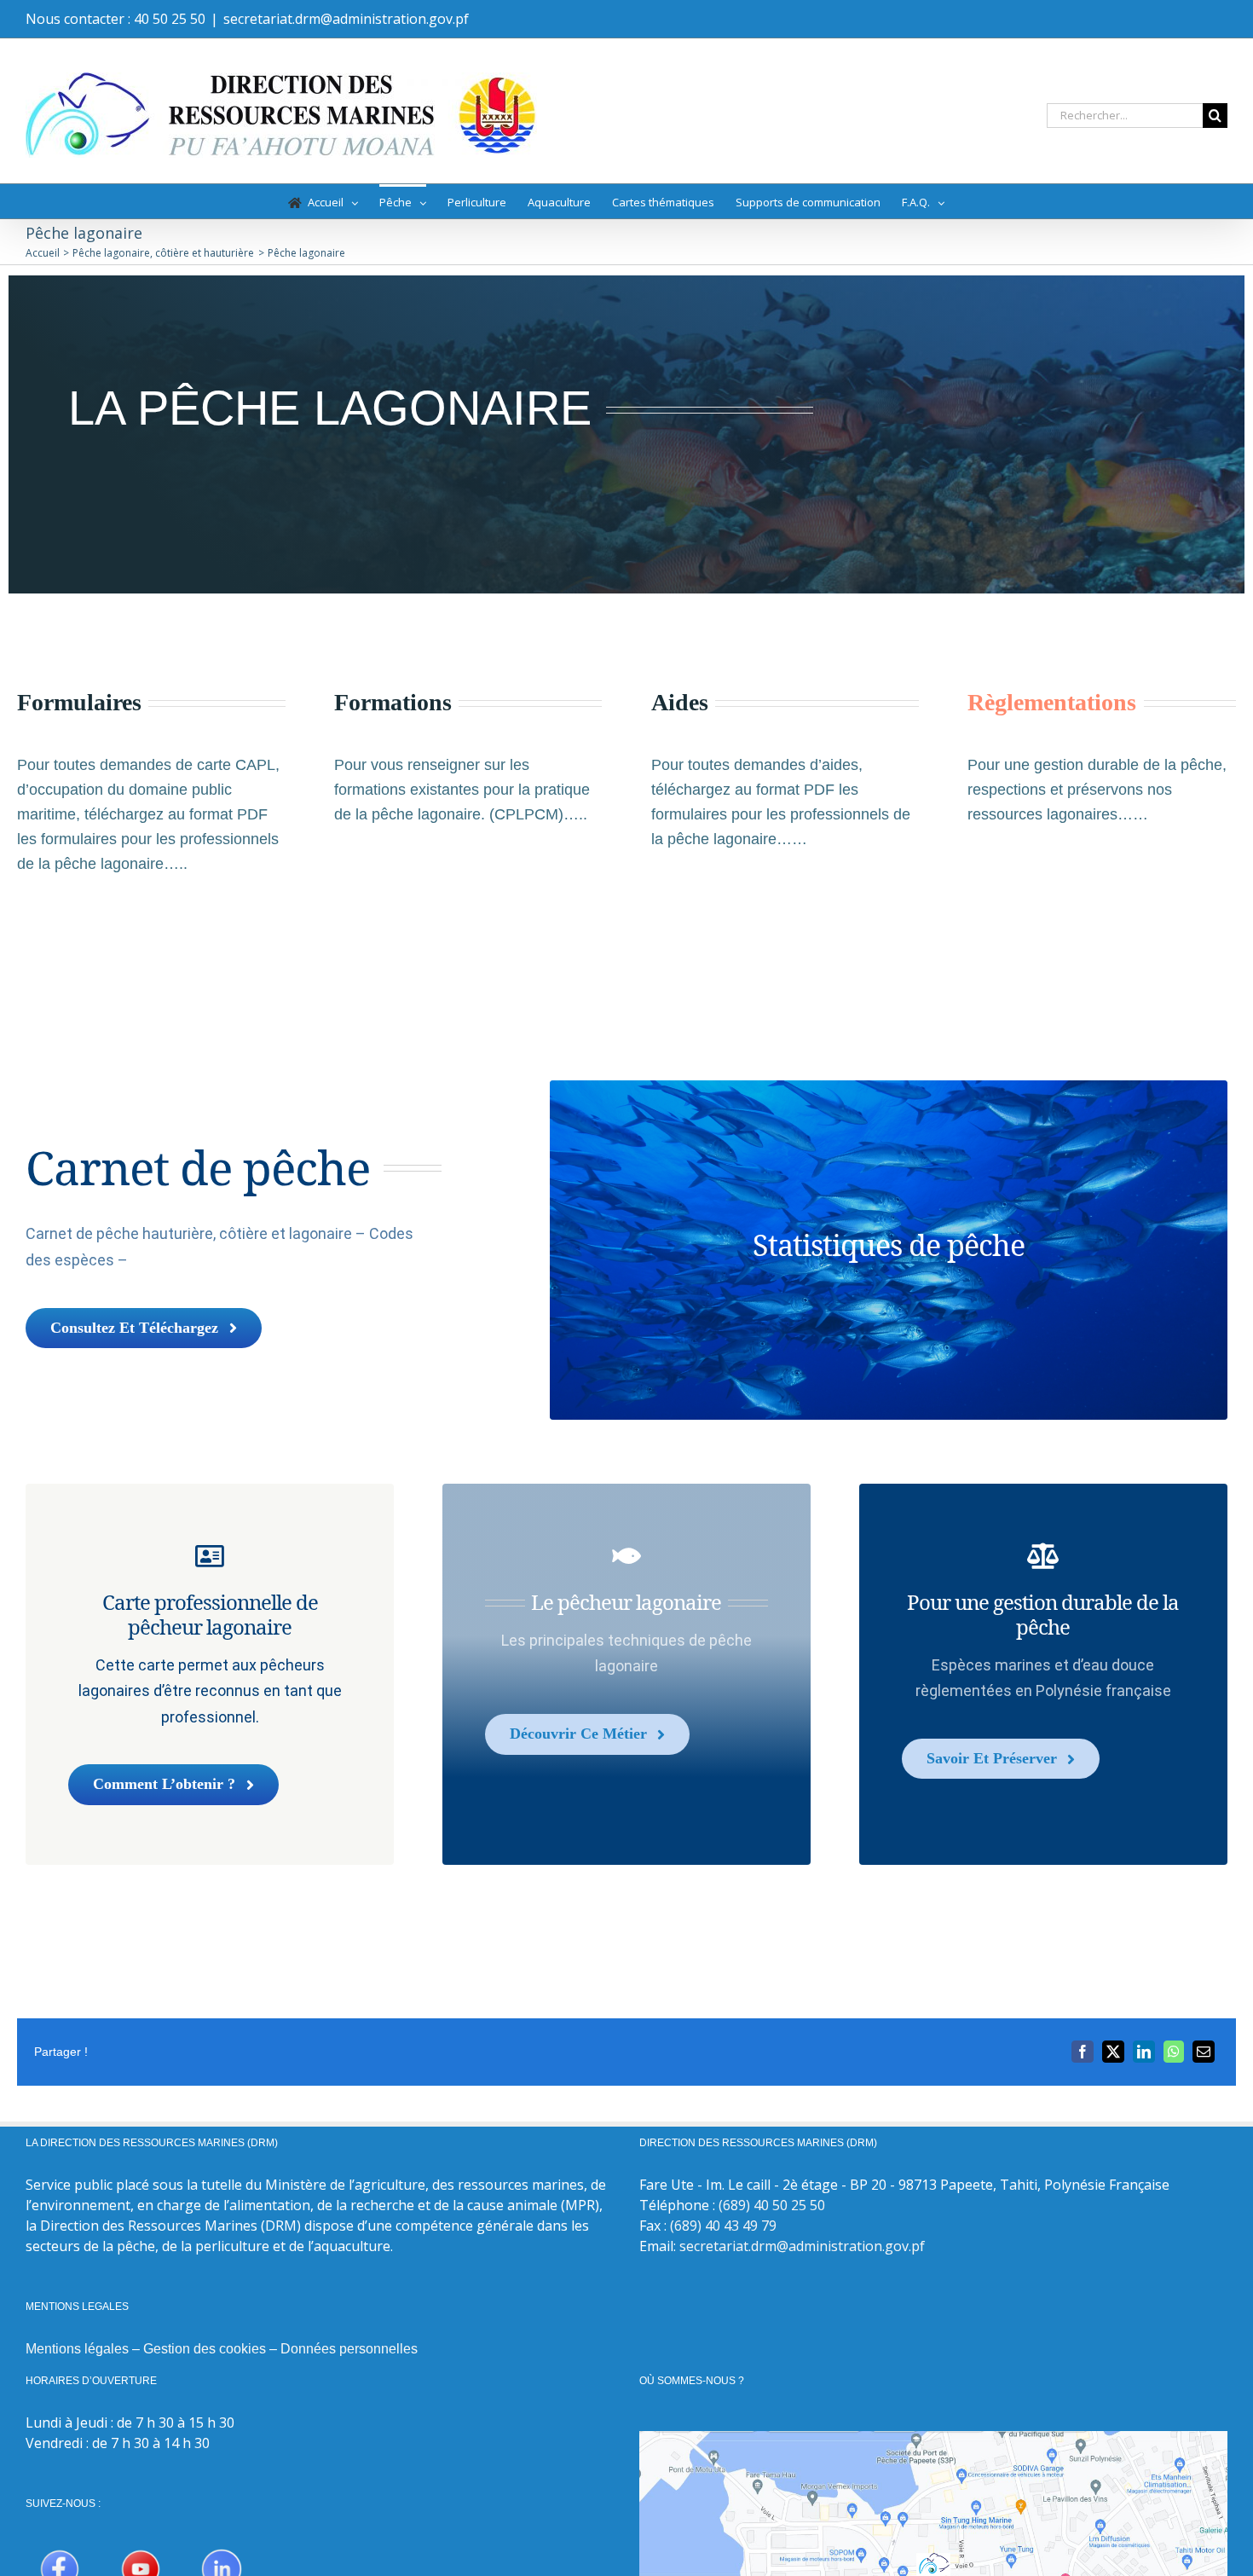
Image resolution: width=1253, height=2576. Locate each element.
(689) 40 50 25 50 (772, 2205)
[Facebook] (1083, 2052)
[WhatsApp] (1174, 2052)
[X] (1113, 2052)
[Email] (1204, 2052)
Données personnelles (349, 2349)
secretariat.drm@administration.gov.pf (346, 19)
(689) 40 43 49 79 (723, 2226)
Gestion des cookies (205, 2349)
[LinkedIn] (1144, 2052)
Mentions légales (77, 2349)
